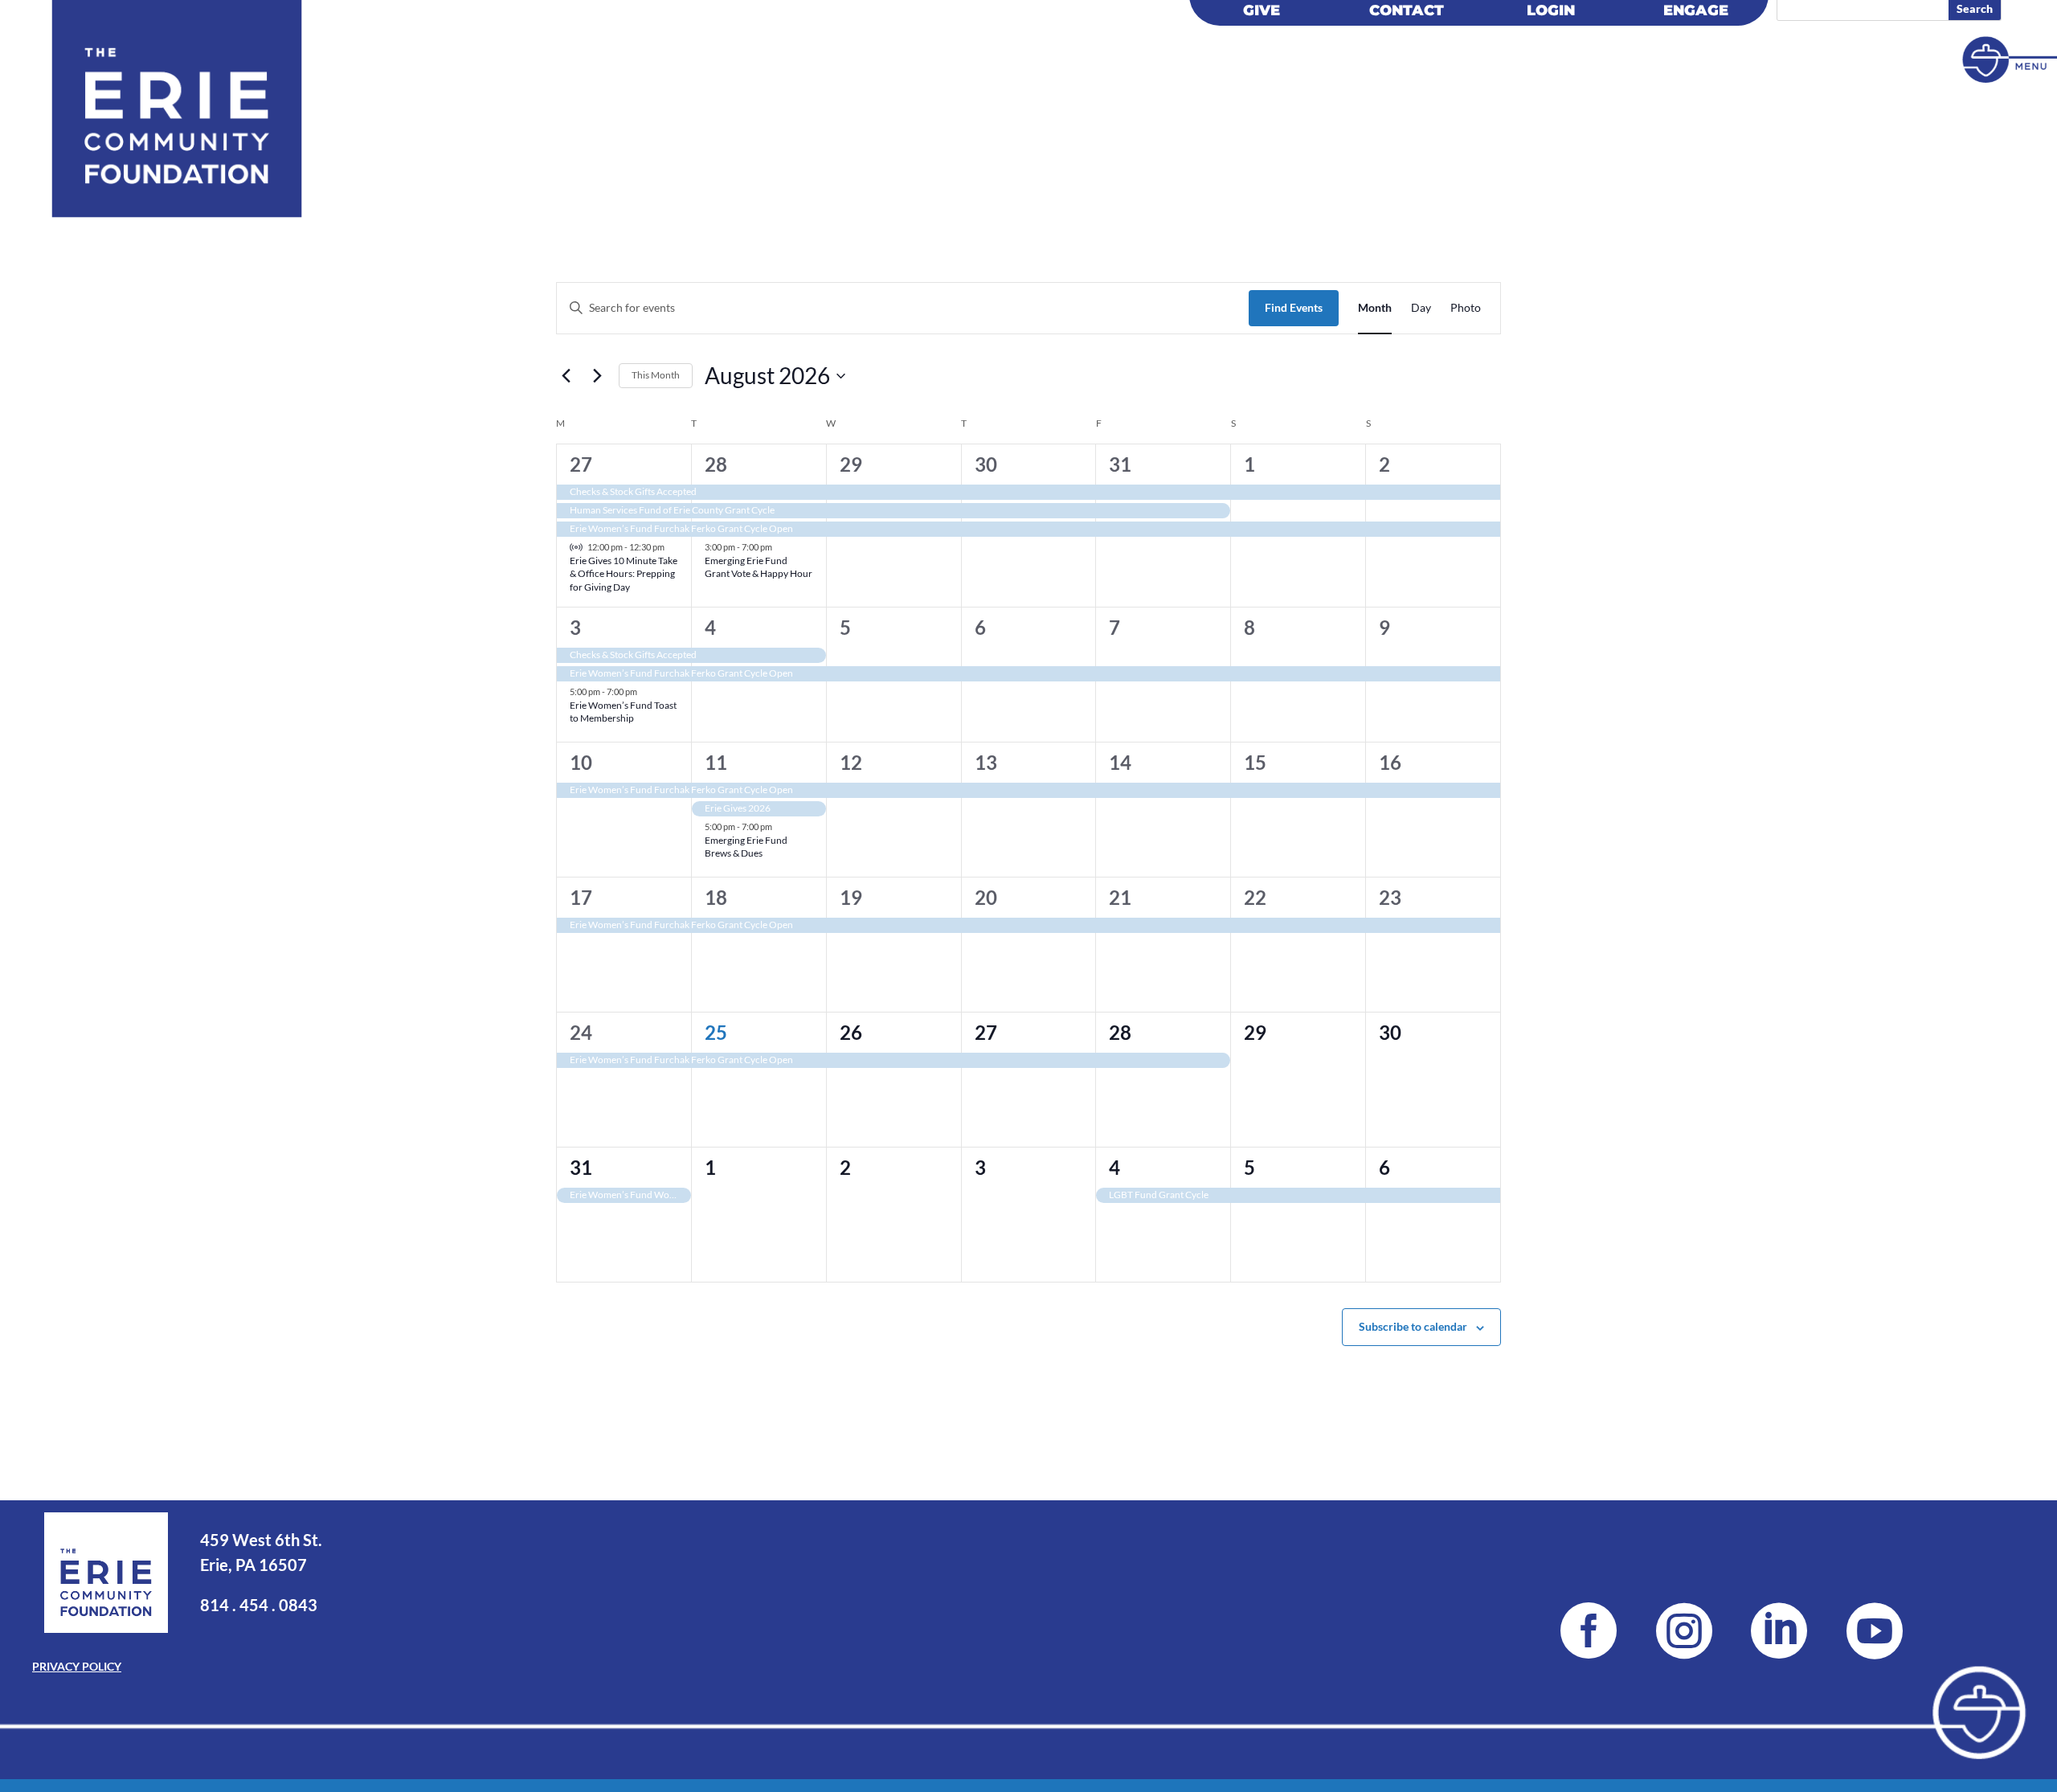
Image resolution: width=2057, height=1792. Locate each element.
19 (851, 897)
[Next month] (597, 376)
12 (851, 762)
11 (716, 762)
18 (716, 897)
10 (581, 762)
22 (1255, 897)
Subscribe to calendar (1413, 1326)
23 (1390, 897)
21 (1120, 897)
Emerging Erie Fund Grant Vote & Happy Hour (759, 567)
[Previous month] (566, 376)
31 (1120, 464)
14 (1120, 762)
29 (851, 464)
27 (581, 464)
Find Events (1294, 307)
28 (716, 464)
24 (581, 1032)
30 (986, 464)
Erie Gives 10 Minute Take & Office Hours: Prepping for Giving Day (624, 574)
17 (581, 897)
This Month (656, 375)
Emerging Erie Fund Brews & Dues (746, 847)
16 (1390, 762)
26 (851, 1032)
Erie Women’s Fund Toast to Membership (623, 712)
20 (986, 897)
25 (716, 1032)
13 (986, 762)
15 (1255, 762)
